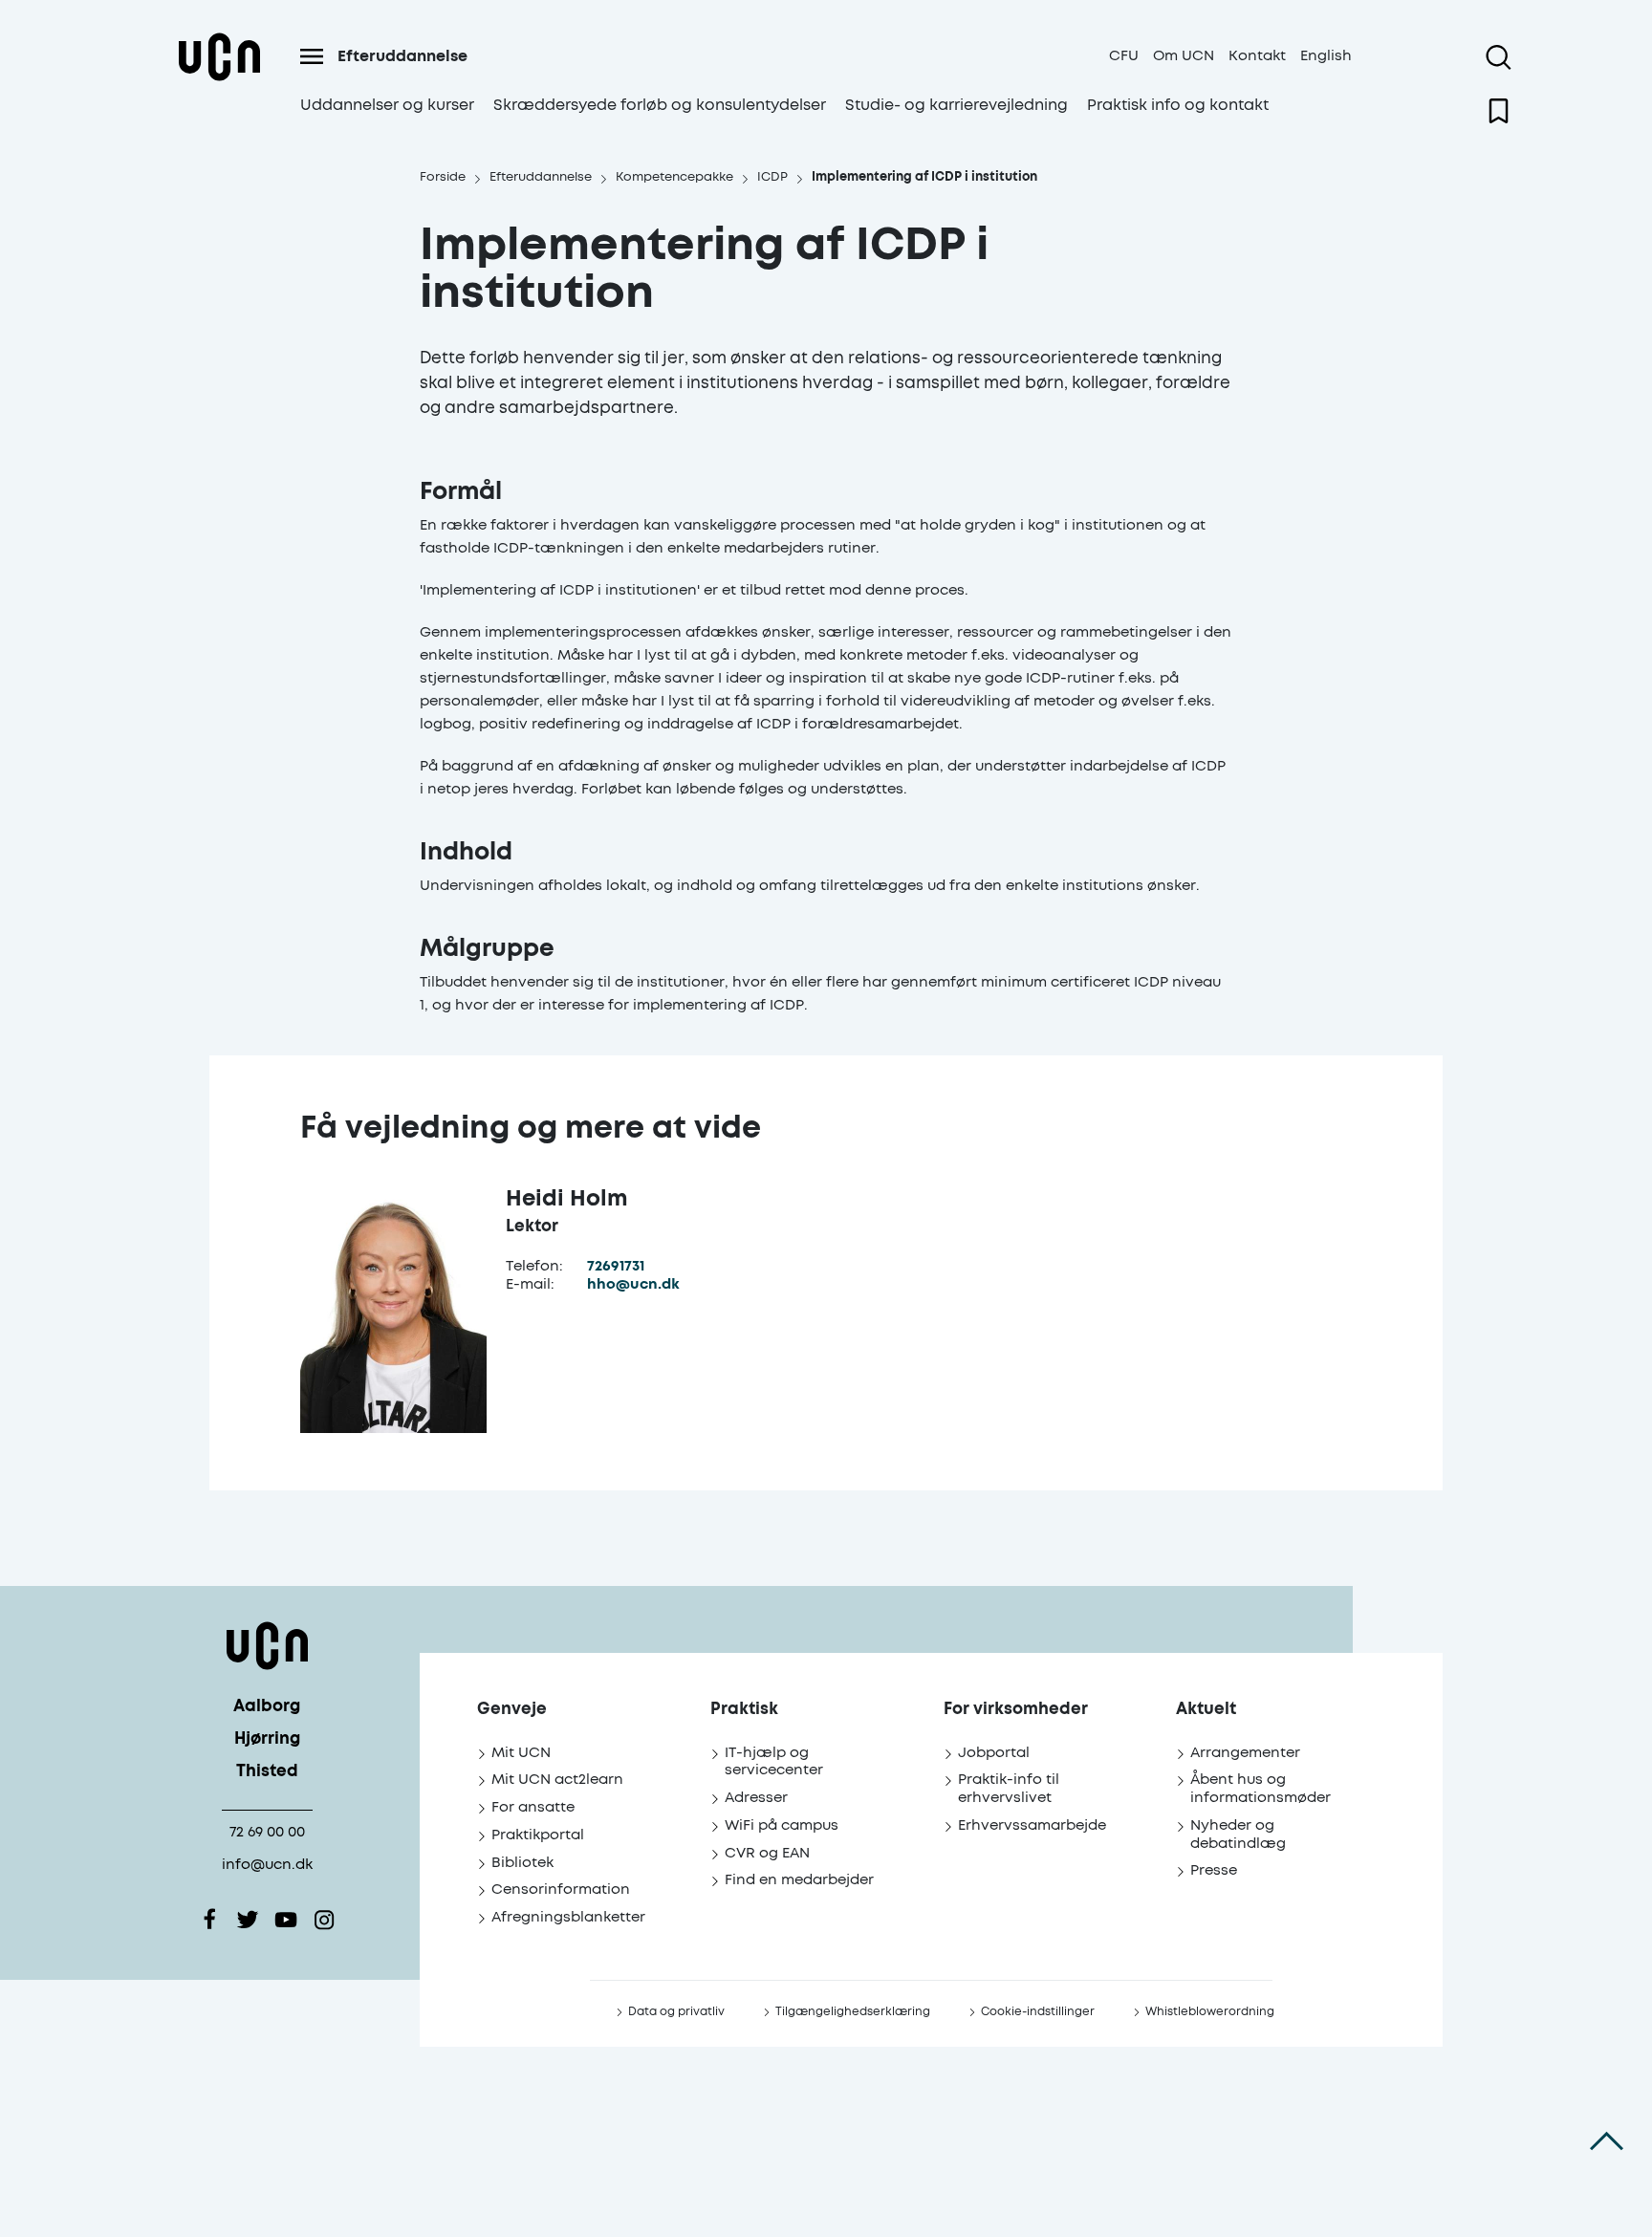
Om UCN (1184, 56)
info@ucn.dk (267, 1865)
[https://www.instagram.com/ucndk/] (324, 1920)
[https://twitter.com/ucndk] (248, 1920)
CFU (1124, 56)
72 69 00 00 (267, 1832)
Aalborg (267, 1707)
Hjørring (267, 1739)
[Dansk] (219, 80)
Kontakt (1257, 56)
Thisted (267, 1772)
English (1326, 56)
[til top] (1607, 2141)
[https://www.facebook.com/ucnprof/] (209, 1920)
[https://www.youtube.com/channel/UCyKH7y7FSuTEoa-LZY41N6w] (286, 1920)
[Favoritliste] (1499, 111)
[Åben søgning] (1499, 57)
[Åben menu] (312, 56)
